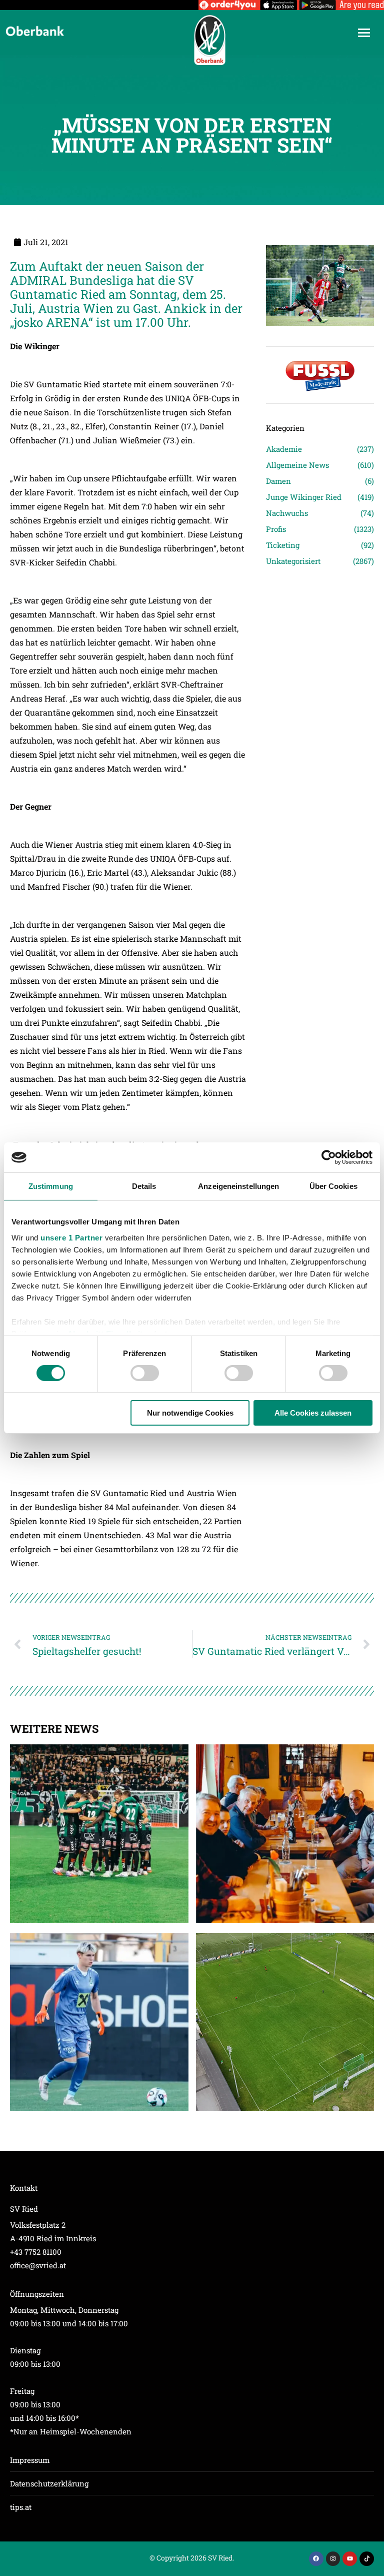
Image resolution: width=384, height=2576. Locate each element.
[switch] (145, 1373)
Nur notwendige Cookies (190, 1413)
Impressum (30, 2460)
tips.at (21, 2507)
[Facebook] (316, 2559)
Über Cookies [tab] (333, 1186)
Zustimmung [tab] (51, 1186)
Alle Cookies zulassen (313, 1413)
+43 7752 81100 (36, 2252)
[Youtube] (350, 2559)
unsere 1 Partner (71, 1237)
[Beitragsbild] (99, 1834)
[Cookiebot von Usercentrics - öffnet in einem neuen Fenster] (329, 1157)
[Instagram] (333, 2559)
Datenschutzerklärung (49, 2483)
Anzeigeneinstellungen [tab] (238, 1186)
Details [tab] (144, 1186)
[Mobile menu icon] (364, 33)
